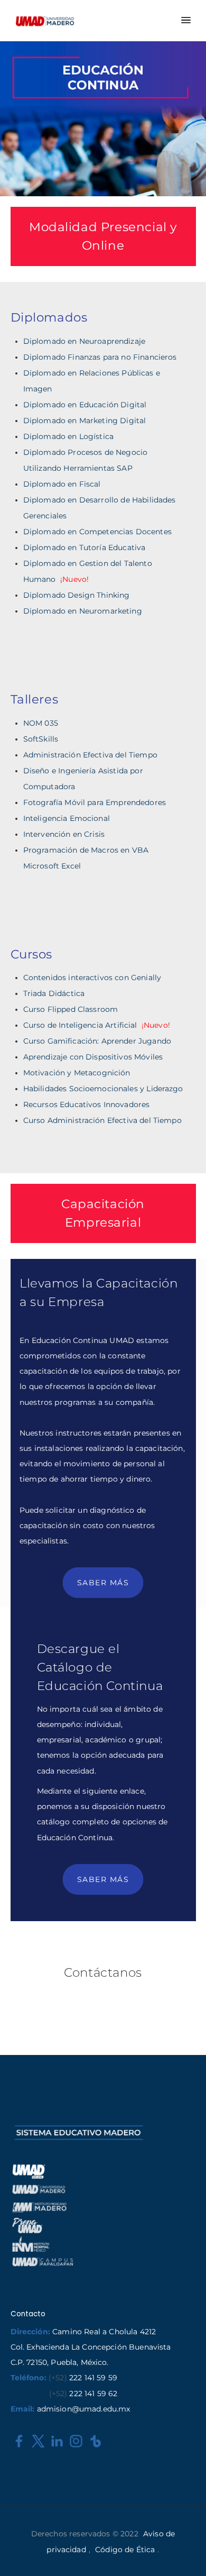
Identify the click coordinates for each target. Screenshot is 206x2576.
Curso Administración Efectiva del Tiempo (102, 1120)
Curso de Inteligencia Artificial (97, 1025)
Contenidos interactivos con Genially (92, 978)
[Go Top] (186, 2552)
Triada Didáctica (54, 993)
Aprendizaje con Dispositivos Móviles (93, 1057)
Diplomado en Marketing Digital (85, 421)
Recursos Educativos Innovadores (87, 1104)
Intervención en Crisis (64, 834)
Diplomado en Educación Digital (85, 405)
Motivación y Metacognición (77, 1073)
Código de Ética (125, 2550)
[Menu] (185, 21)
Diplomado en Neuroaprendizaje (84, 341)
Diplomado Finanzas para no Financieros (100, 357)
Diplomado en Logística (68, 436)
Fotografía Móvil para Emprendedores (95, 802)
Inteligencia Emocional (67, 818)
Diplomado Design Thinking (77, 595)
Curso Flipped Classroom (71, 1009)
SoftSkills (41, 739)
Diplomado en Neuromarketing (83, 611)
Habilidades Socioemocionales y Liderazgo (103, 1089)
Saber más (103, 1583)
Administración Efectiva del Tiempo (90, 755)
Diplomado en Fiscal (62, 484)
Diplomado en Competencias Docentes (97, 532)
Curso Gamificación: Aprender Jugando (97, 1041)
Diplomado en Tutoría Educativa (85, 547)
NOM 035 (41, 723)
